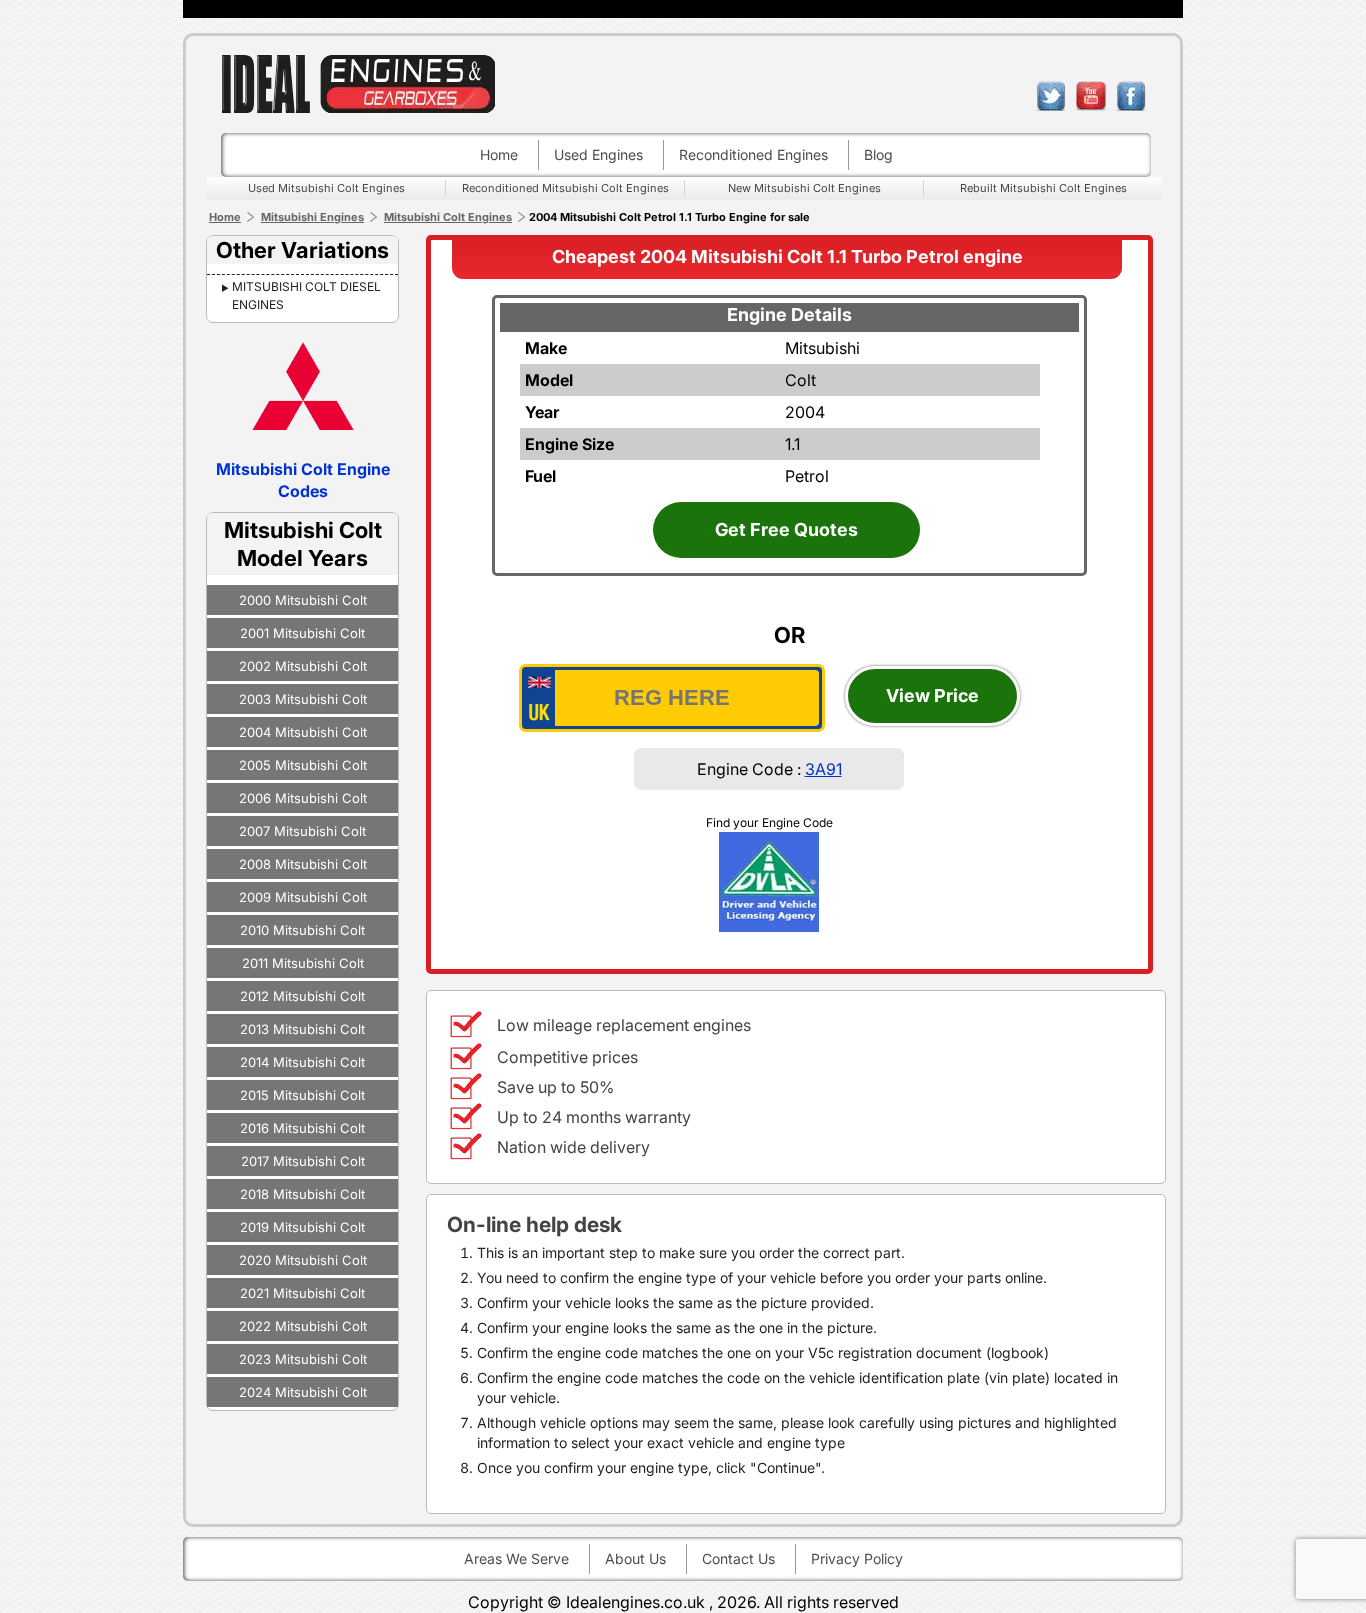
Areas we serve (516, 1558)
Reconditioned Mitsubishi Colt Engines (565, 188)
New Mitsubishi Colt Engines (804, 188)
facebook (1131, 96)
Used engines (598, 154)
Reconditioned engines (753, 154)
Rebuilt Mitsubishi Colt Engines (1043, 188)
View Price (932, 695)
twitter (1051, 96)
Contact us (738, 1558)
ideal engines (358, 83)
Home (499, 154)
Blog (878, 154)
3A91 (823, 769)
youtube (1091, 96)
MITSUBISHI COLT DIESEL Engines (306, 295)
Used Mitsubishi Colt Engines (326, 188)
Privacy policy (857, 1558)
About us (635, 1558)
